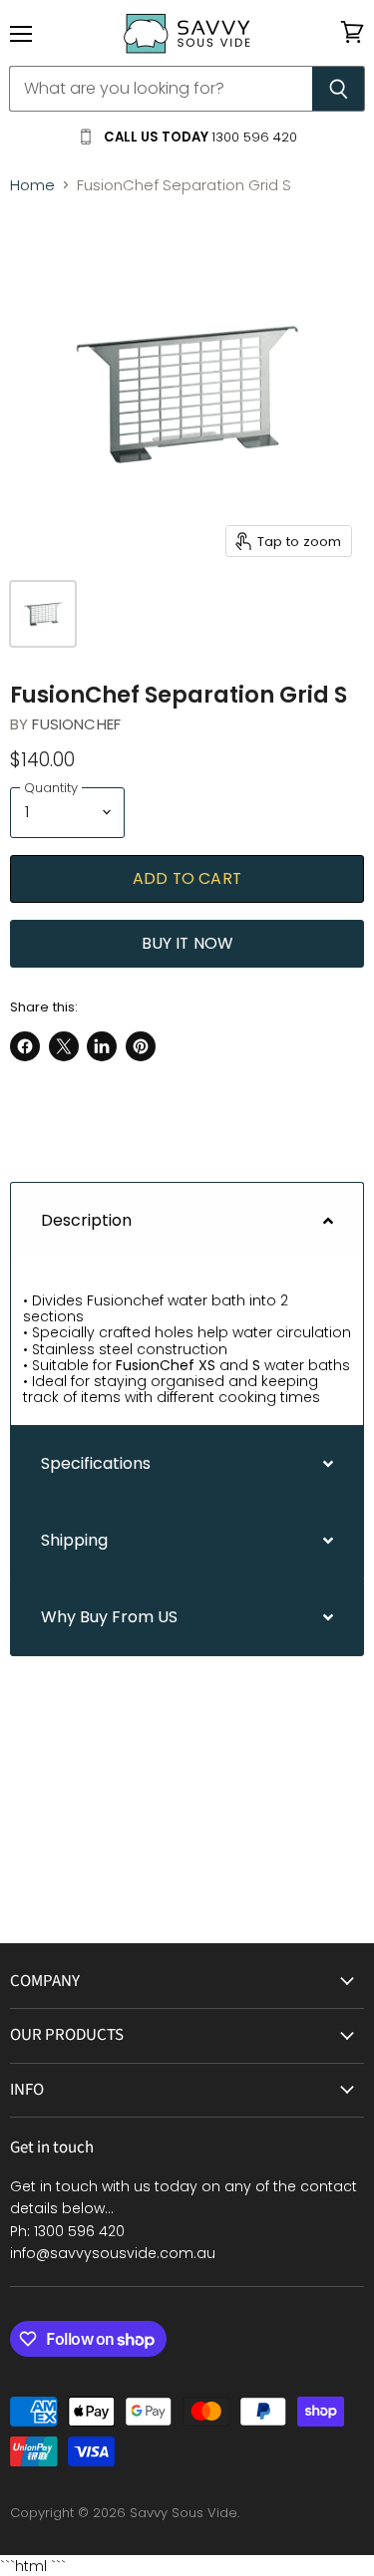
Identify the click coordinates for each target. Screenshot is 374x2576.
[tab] (187, 1220)
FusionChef (76, 724)
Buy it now (187, 943)
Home (32, 185)
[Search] (339, 89)
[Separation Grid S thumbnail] (43, 614)
